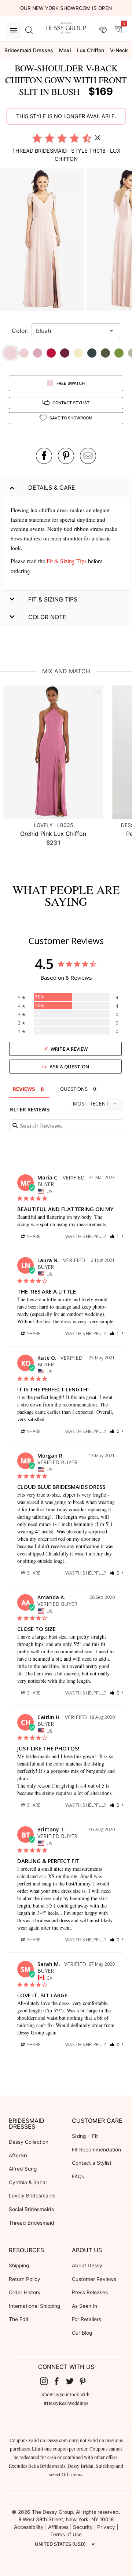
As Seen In (85, 2306)
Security (83, 2527)
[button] (43, 241)
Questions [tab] (74, 1089)
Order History (25, 2292)
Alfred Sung (23, 2169)
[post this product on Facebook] (44, 456)
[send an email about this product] (88, 456)
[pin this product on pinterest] (66, 456)
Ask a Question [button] (69, 1067)
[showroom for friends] (103, 30)
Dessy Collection (29, 2142)
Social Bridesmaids (31, 2209)
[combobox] (70, 331)
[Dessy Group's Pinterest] (86, 2381)
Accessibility (29, 2527)
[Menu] (14, 30)
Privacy (106, 2527)
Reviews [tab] (24, 1089)
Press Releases (90, 2292)
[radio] (37, 138)
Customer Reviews (94, 2279)
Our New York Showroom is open (66, 8)
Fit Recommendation (96, 2150)
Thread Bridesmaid (32, 2223)
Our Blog (82, 2333)
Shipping (19, 2265)
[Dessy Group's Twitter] (73, 2381)
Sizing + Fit (85, 2136)
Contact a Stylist (92, 2163)
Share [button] (33, 1236)
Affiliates (58, 2527)
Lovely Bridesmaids (32, 2196)
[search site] (29, 30)
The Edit (19, 2319)
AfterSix (18, 2155)
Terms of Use (66, 2534)
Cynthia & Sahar (28, 2182)
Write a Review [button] (69, 1049)
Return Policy (25, 2279)
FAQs (78, 2176)
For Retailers (87, 2319)
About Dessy (87, 2265)
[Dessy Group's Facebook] (59, 2381)
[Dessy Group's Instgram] (47, 2381)
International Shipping (34, 2306)
